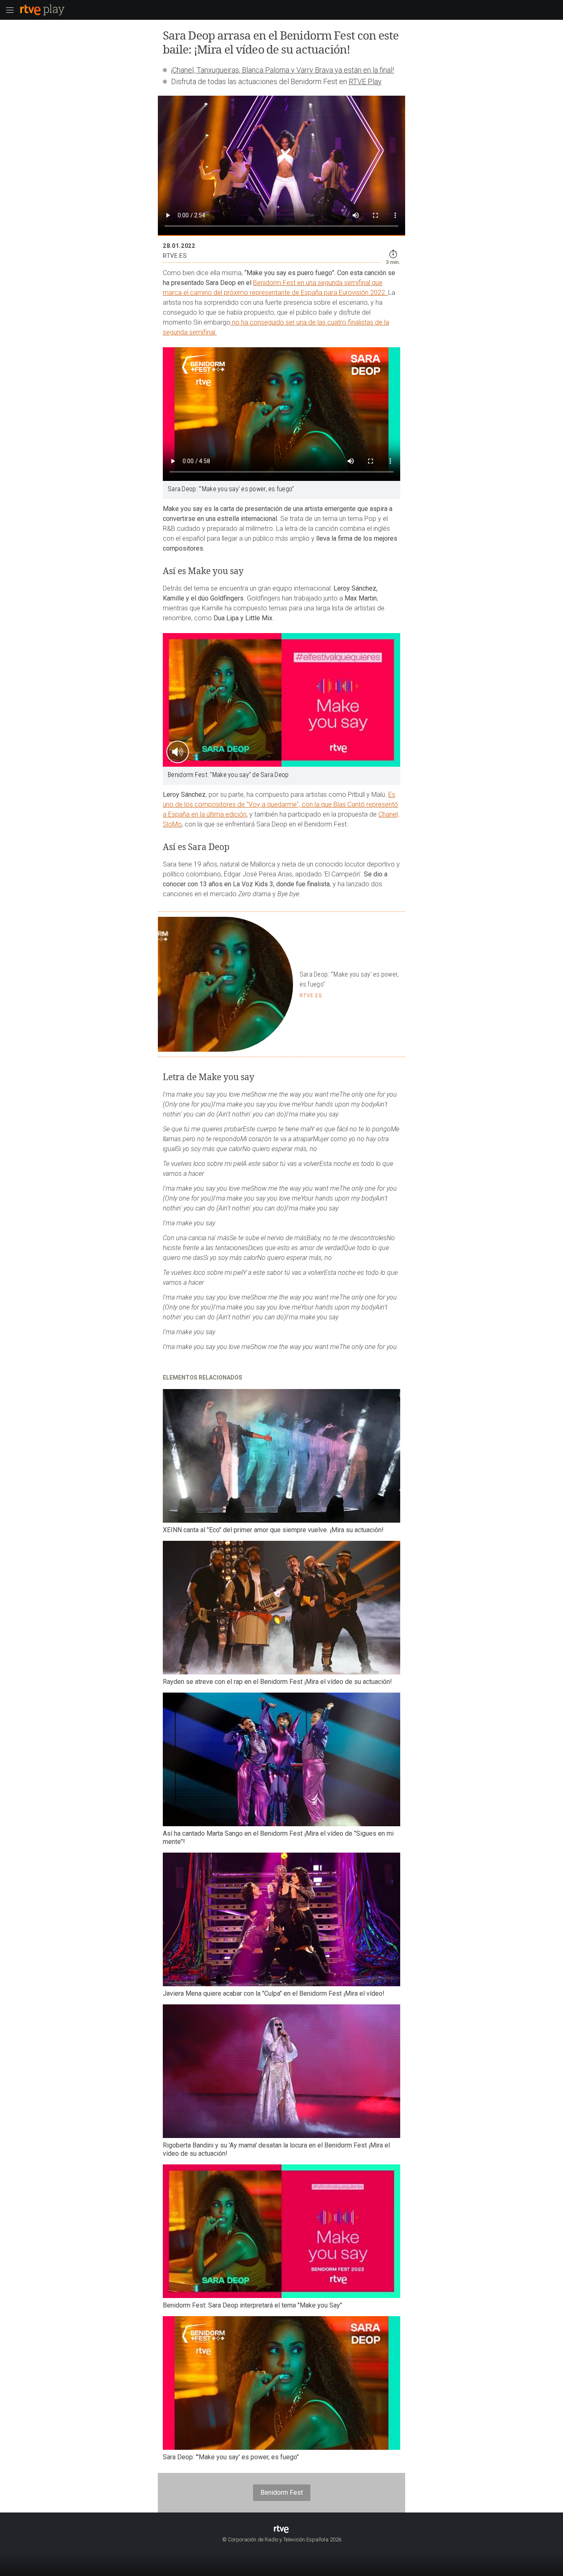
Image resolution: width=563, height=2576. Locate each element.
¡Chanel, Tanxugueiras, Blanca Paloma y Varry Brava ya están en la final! (283, 70)
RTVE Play (365, 81)
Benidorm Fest (282, 2492)
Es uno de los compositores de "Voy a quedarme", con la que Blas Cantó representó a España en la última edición (280, 804)
